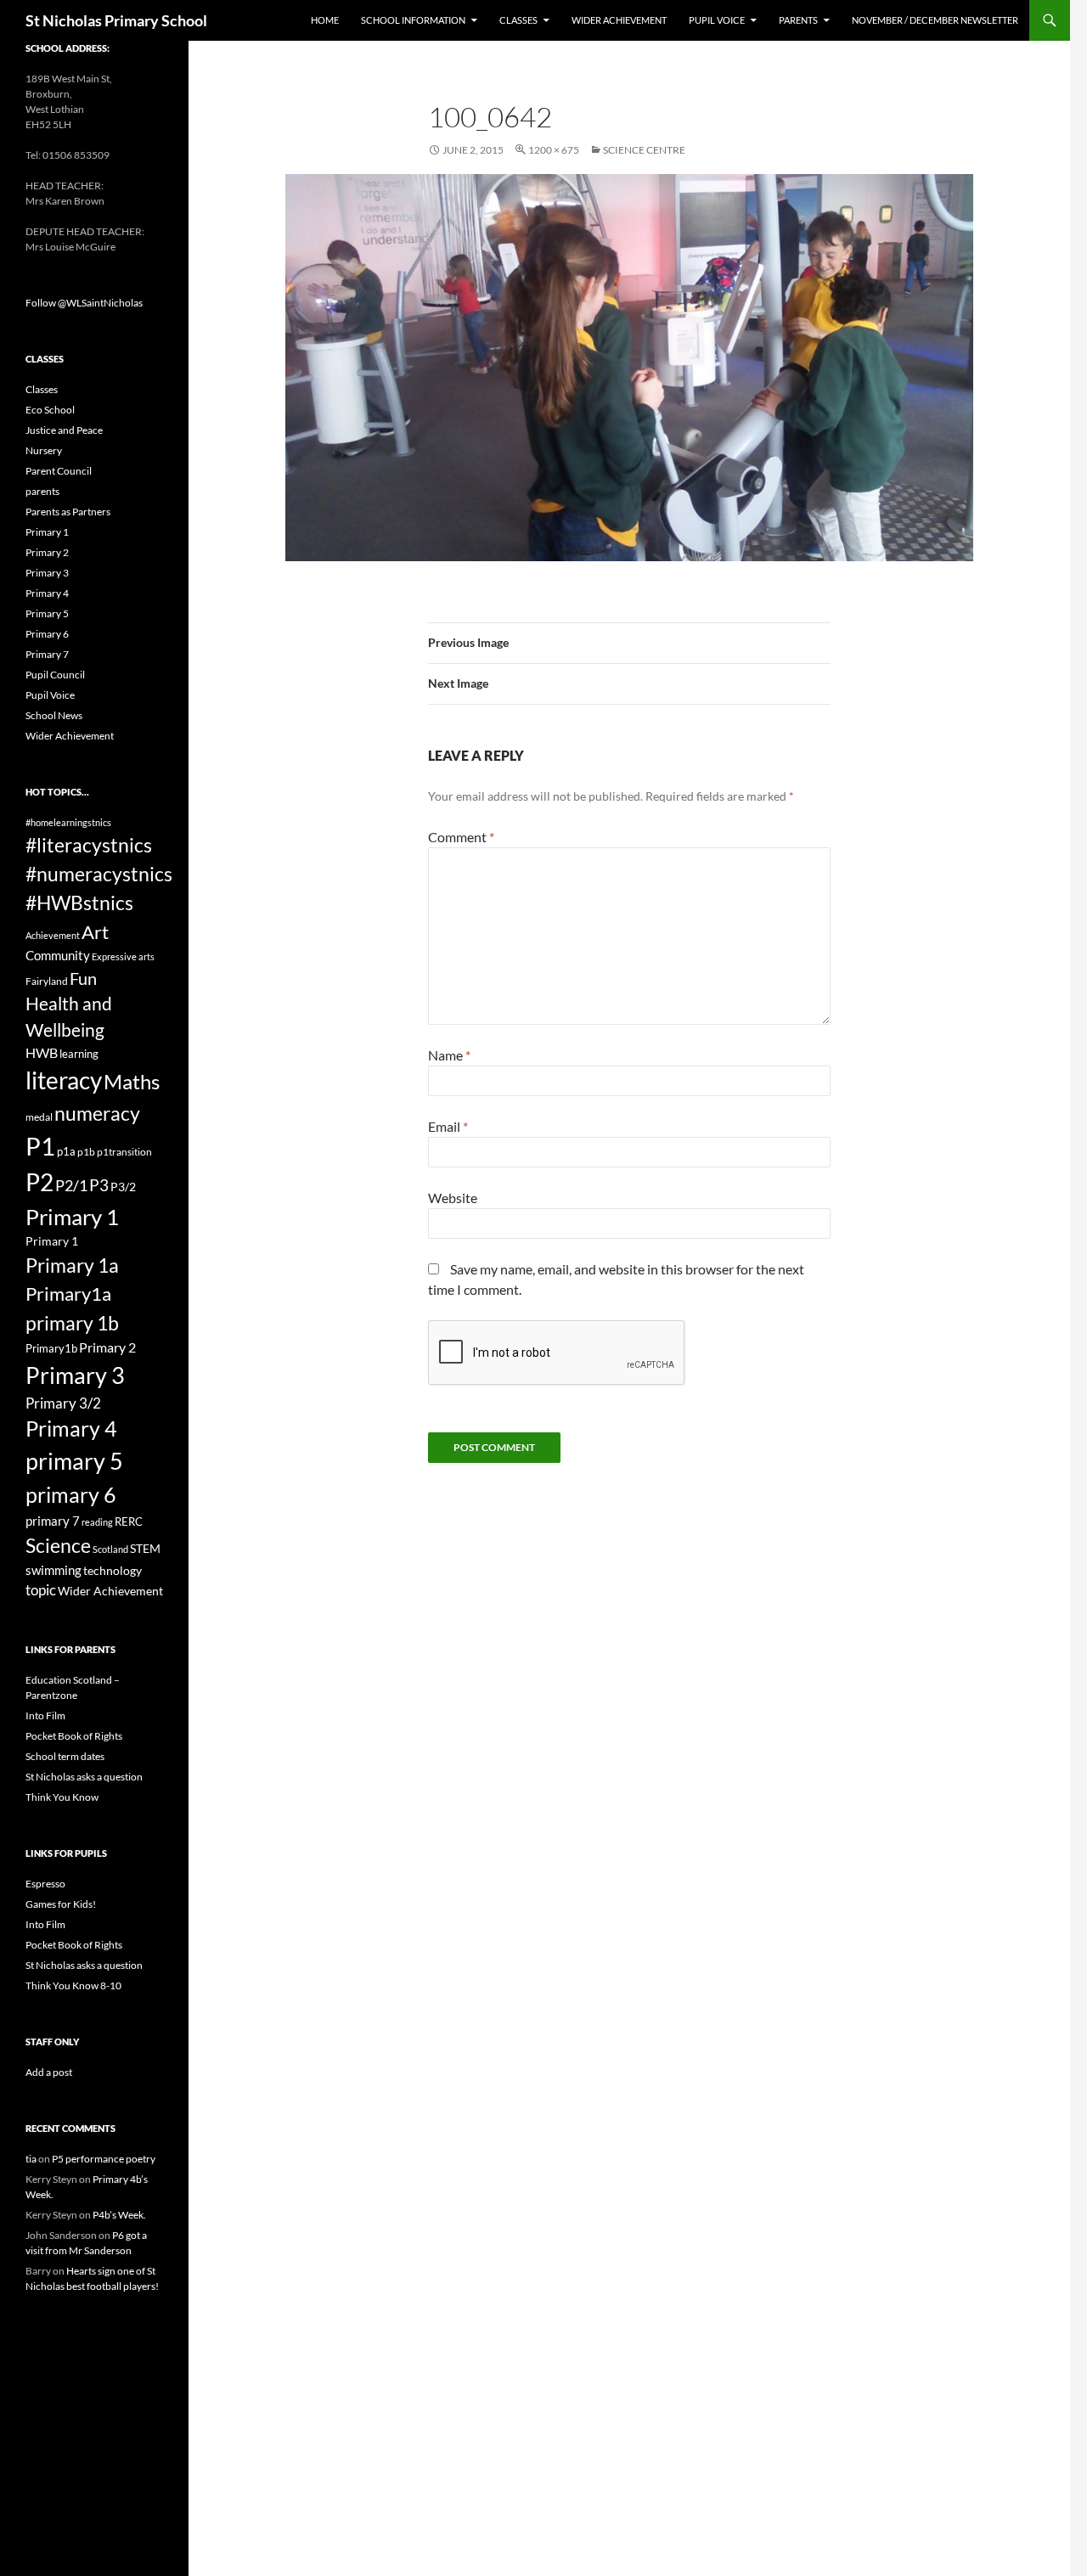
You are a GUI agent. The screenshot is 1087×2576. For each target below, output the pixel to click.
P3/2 (123, 1187)
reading (97, 1522)
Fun (83, 978)
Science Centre (644, 150)
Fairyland (47, 981)
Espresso (45, 1884)
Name (449, 1055)
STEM (145, 1548)
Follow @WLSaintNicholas (84, 303)
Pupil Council (55, 675)
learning (79, 1054)
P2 (39, 1182)
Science (58, 1545)
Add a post (49, 2072)
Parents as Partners (68, 512)
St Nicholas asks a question (84, 1777)
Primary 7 (47, 654)
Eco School (50, 410)
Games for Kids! (61, 1904)
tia (31, 2159)
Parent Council (59, 471)
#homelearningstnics (68, 822)
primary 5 (74, 1461)
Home (325, 20)
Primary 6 (47, 634)
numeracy (97, 1113)
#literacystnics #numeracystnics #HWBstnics (99, 874)
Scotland (110, 1549)
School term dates (65, 1756)
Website (453, 1198)
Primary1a (68, 1294)
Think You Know (62, 1797)
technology (113, 1570)
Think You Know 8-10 (73, 1985)
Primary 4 (47, 593)
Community (58, 955)
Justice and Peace (64, 430)
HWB (42, 1052)
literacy (64, 1080)
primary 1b (72, 1323)
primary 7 (53, 1521)
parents (42, 491)
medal (39, 1117)
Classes (518, 20)
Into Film (45, 1715)
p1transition (124, 1152)
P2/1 (71, 1185)
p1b (86, 1152)
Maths (132, 1081)
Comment (461, 837)
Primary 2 (47, 552)
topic (41, 1590)
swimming (54, 1570)
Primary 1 (47, 532)
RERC (129, 1521)
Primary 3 (47, 573)
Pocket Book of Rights (74, 1736)
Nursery (44, 450)
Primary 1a (72, 1265)
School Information (413, 20)
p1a (66, 1151)
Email (448, 1126)
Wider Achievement (619, 20)
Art (95, 932)
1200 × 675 (554, 150)
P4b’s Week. (119, 2215)
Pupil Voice (717, 20)
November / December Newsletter (935, 20)
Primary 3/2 (63, 1403)
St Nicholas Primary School (116, 20)
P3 (99, 1185)
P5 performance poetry (104, 2159)
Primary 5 (47, 613)
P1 (40, 1146)
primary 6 (71, 1494)
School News (54, 715)
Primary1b (51, 1348)
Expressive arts (123, 956)
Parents (798, 20)
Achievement (53, 935)
